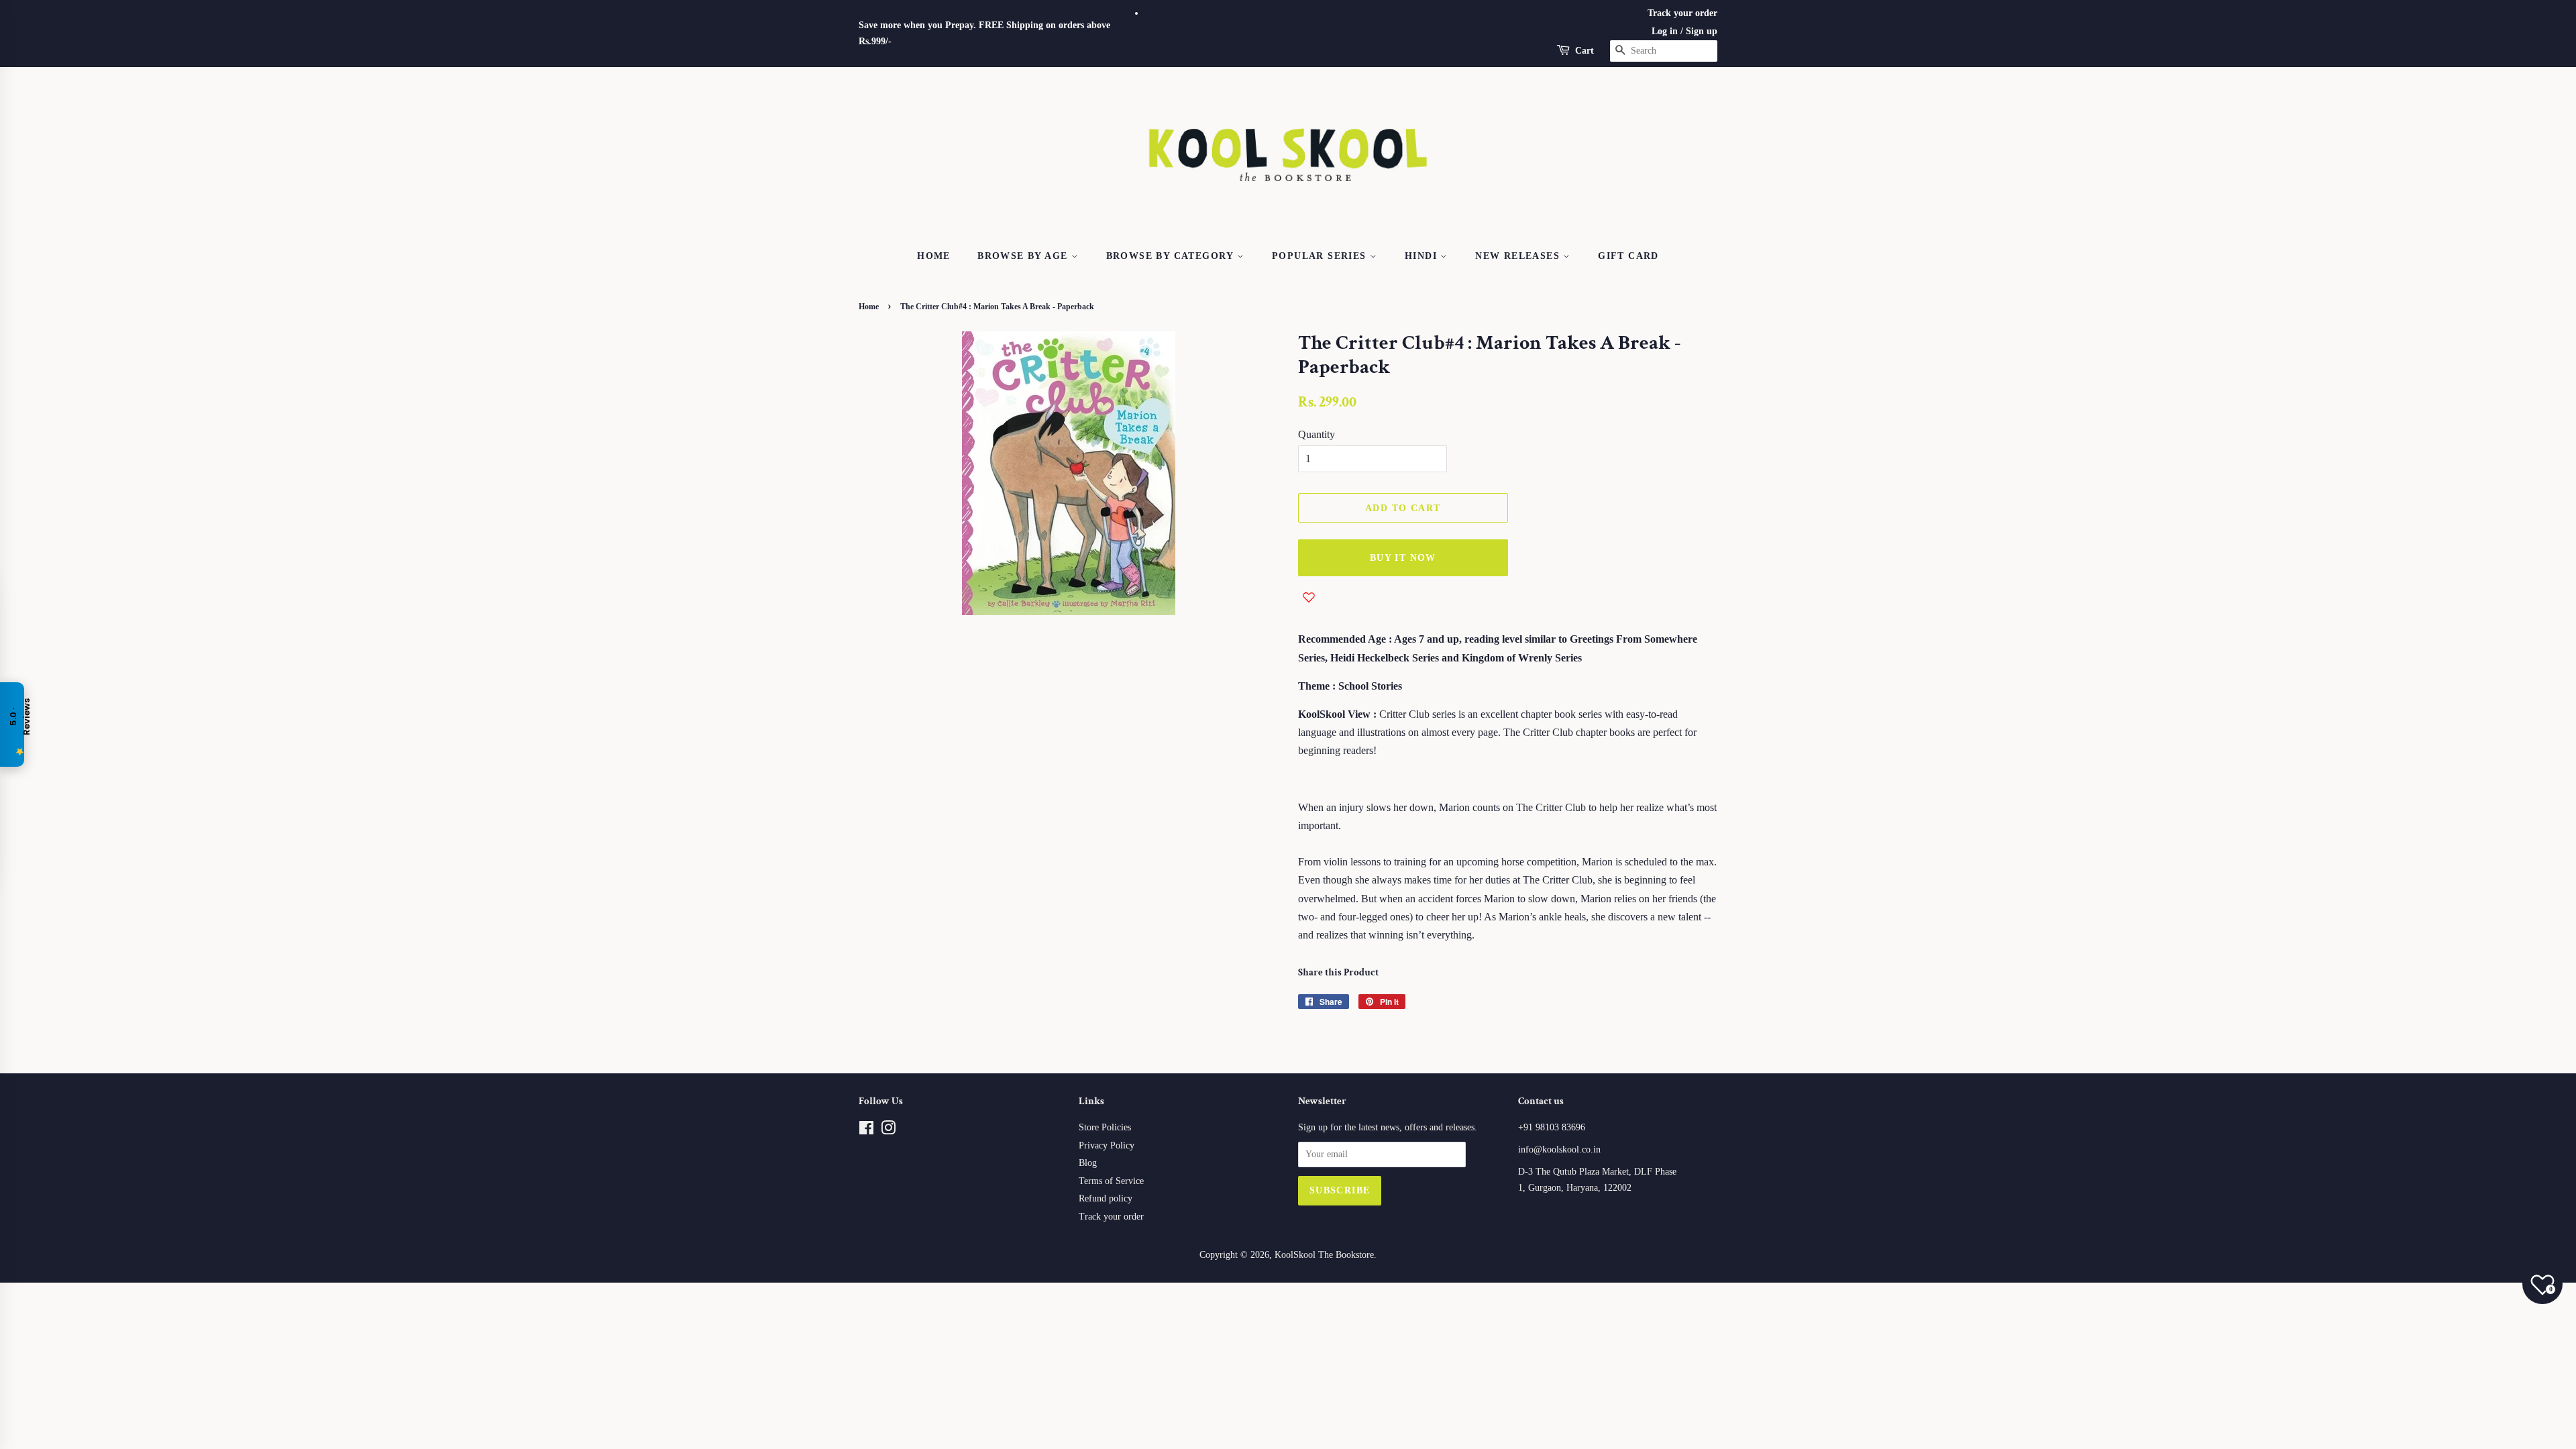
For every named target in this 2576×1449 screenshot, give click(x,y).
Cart (1585, 51)
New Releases (1519, 256)
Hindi (1423, 256)
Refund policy (1106, 1198)
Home (934, 256)
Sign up (1702, 31)
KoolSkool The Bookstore (1324, 1255)
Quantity (1317, 434)
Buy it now (1403, 558)
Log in (1665, 31)
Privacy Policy (1107, 1145)
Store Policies (1105, 1127)
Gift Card (1628, 256)
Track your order (1682, 13)
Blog (1088, 1163)
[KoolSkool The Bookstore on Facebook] (866, 1131)
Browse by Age (1024, 256)
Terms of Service (1111, 1181)
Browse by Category (1172, 256)
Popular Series (1321, 256)
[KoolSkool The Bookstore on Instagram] (888, 1131)
